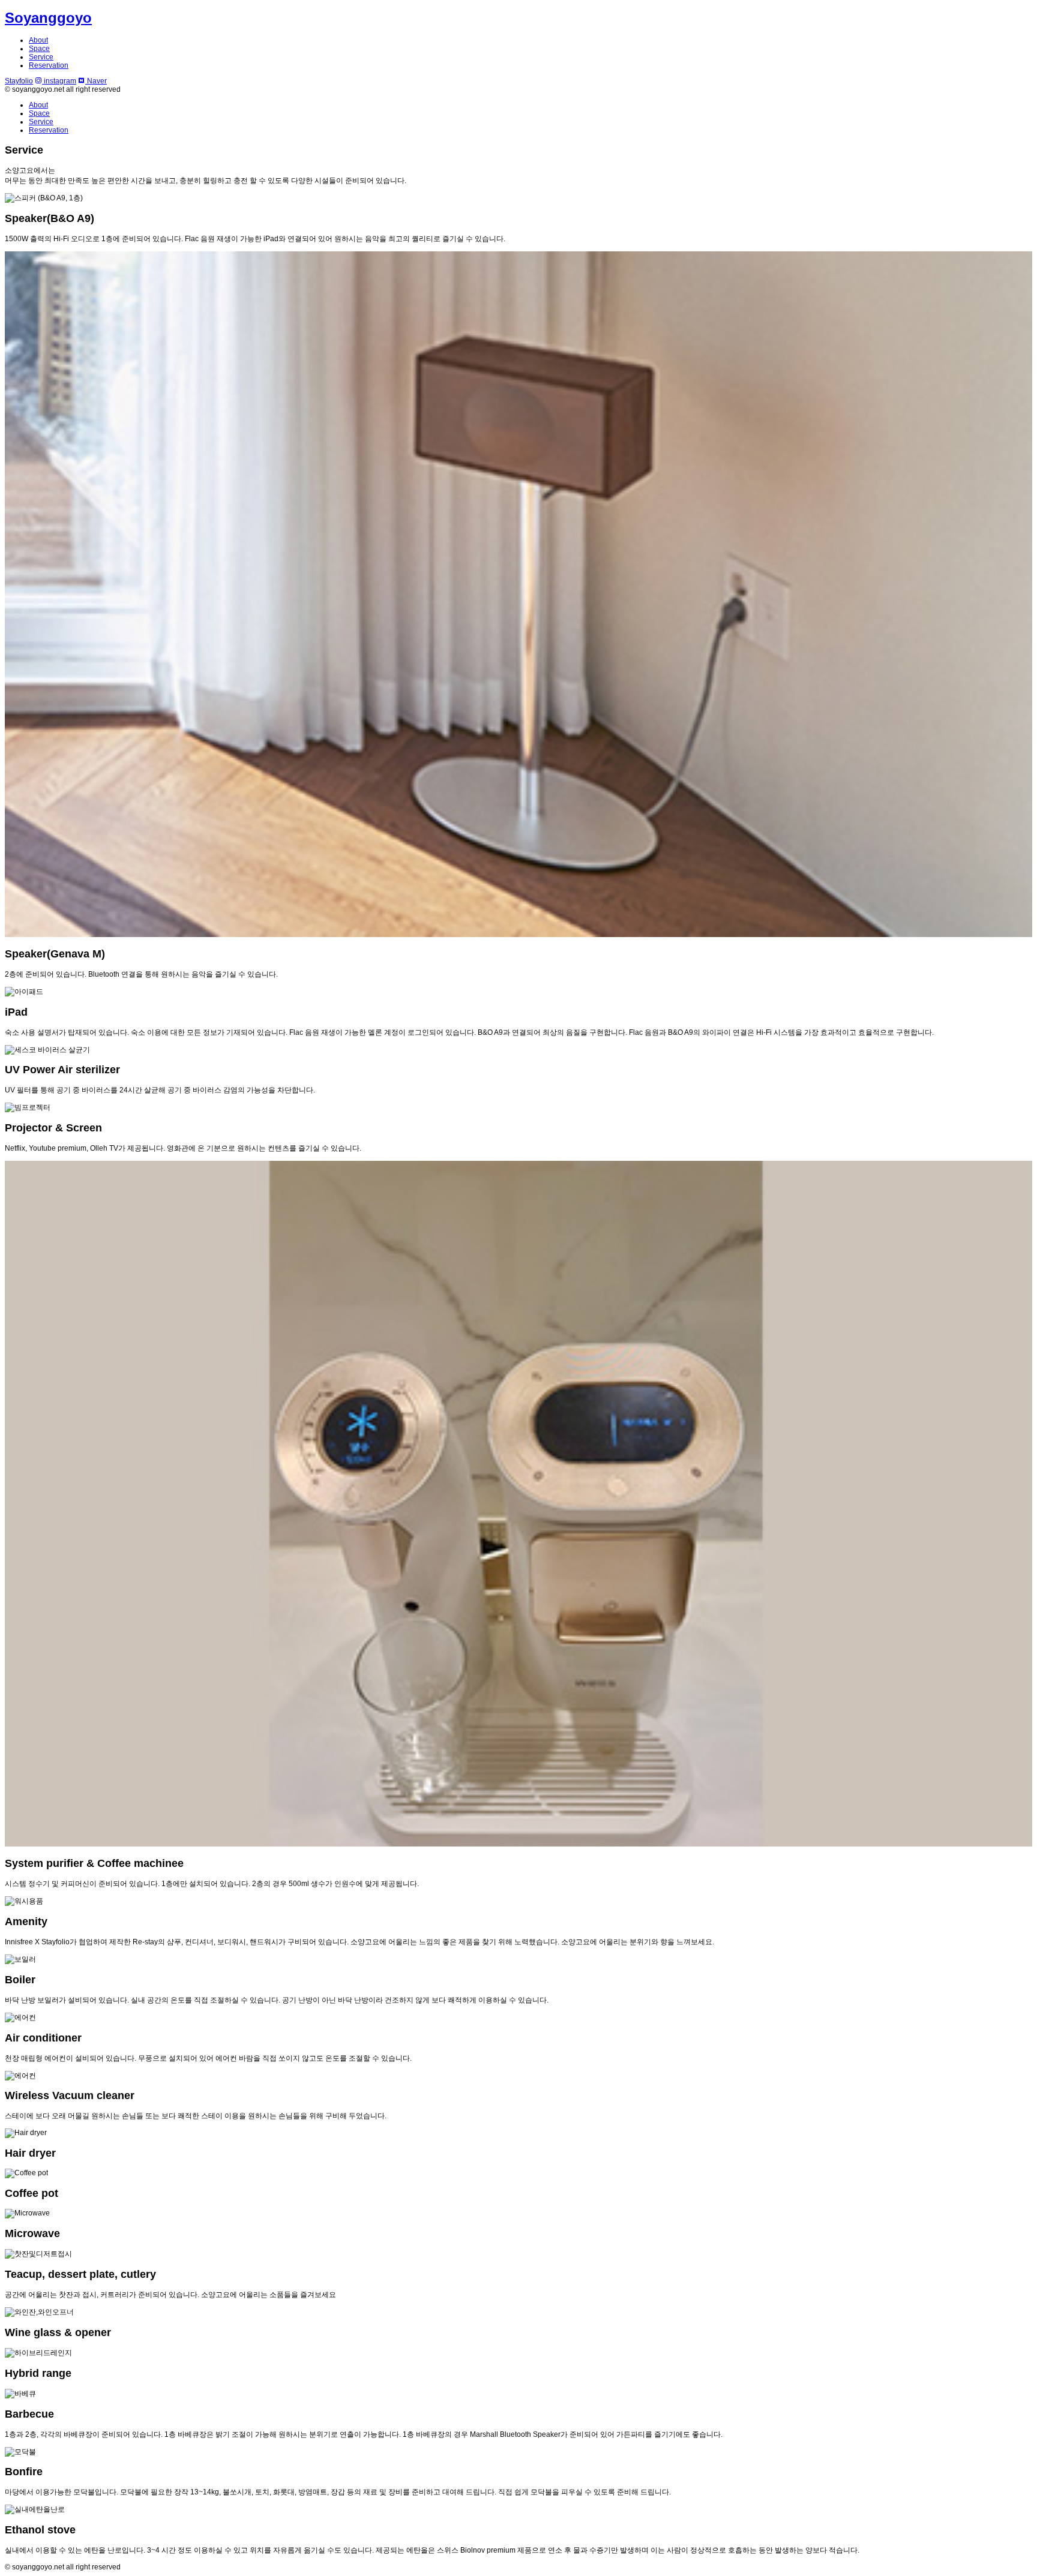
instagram (59, 81)
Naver (96, 81)
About (38, 40)
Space (39, 49)
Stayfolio (19, 81)
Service (41, 57)
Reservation (49, 65)
